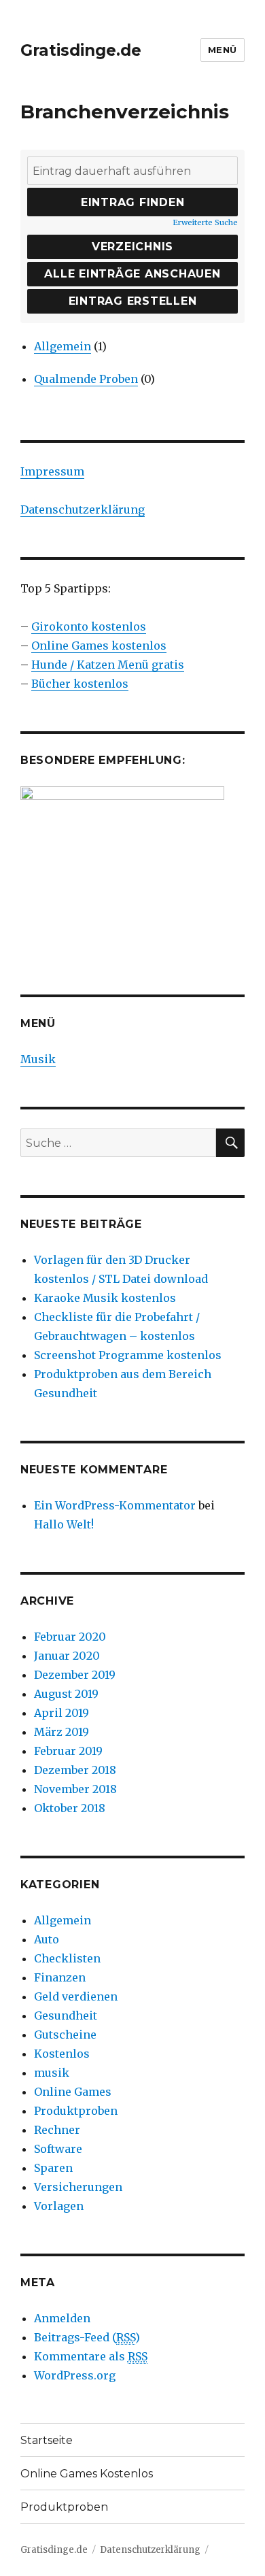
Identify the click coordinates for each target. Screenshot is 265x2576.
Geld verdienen (76, 1996)
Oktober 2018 (70, 1808)
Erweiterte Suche (205, 222)
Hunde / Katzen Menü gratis (108, 665)
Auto (47, 1939)
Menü (223, 50)
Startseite (47, 2440)
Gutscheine (65, 2035)
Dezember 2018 (75, 1770)
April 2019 (61, 1713)
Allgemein (63, 346)
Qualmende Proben (86, 379)
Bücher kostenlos (80, 684)
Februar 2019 (68, 1751)
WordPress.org (75, 2375)
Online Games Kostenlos (87, 2474)
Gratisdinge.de (81, 50)
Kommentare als (91, 2356)
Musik (38, 1059)
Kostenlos (62, 2054)
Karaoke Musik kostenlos (105, 1298)
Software (58, 2149)
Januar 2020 (67, 1656)
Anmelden (62, 2318)
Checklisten (67, 1958)
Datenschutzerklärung (83, 509)
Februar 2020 (70, 1637)
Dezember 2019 (75, 1675)
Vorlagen (59, 2206)
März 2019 (61, 1732)
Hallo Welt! (64, 1524)
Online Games (73, 2092)
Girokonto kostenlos (89, 626)
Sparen (53, 2168)
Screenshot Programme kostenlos (128, 1355)
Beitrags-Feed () (87, 2337)
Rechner (57, 2130)
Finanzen (60, 1977)
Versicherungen (78, 2187)
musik (52, 2073)
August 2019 (66, 1694)
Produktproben (76, 2111)
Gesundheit (66, 2015)
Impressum (52, 471)
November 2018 (75, 1789)
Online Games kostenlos (99, 646)
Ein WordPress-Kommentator (115, 1505)
